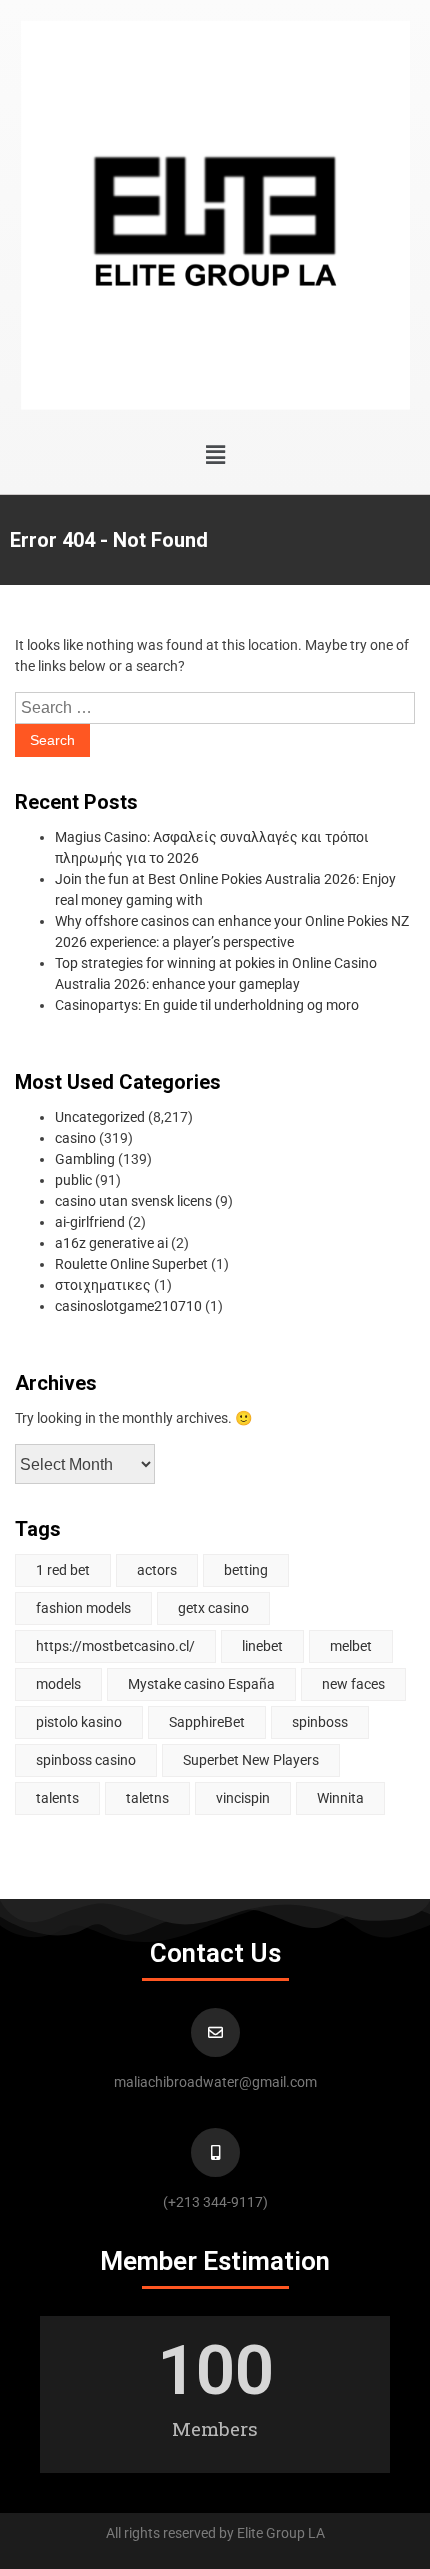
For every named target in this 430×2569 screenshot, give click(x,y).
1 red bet (63, 1570)
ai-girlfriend (90, 1222)
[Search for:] (215, 708)
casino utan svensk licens (133, 1201)
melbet (351, 1646)
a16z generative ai (111, 1243)
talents (57, 1798)
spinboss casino (86, 1760)
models (58, 1684)
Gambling (85, 1159)
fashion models (83, 1608)
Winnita (340, 1798)
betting (246, 1570)
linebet (262, 1646)
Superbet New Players (251, 1760)
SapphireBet (207, 1722)
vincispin (243, 1798)
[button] (215, 455)
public (73, 1180)
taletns (147, 1798)
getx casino (213, 1608)
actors (157, 1570)
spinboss (320, 1722)
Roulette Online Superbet (131, 1264)
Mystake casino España (201, 1684)
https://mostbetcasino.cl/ (115, 1646)
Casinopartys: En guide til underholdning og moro (207, 1005)
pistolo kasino (79, 1722)
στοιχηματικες (103, 1285)
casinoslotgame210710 (128, 1306)
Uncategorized (100, 1117)
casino (75, 1138)
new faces (353, 1684)
